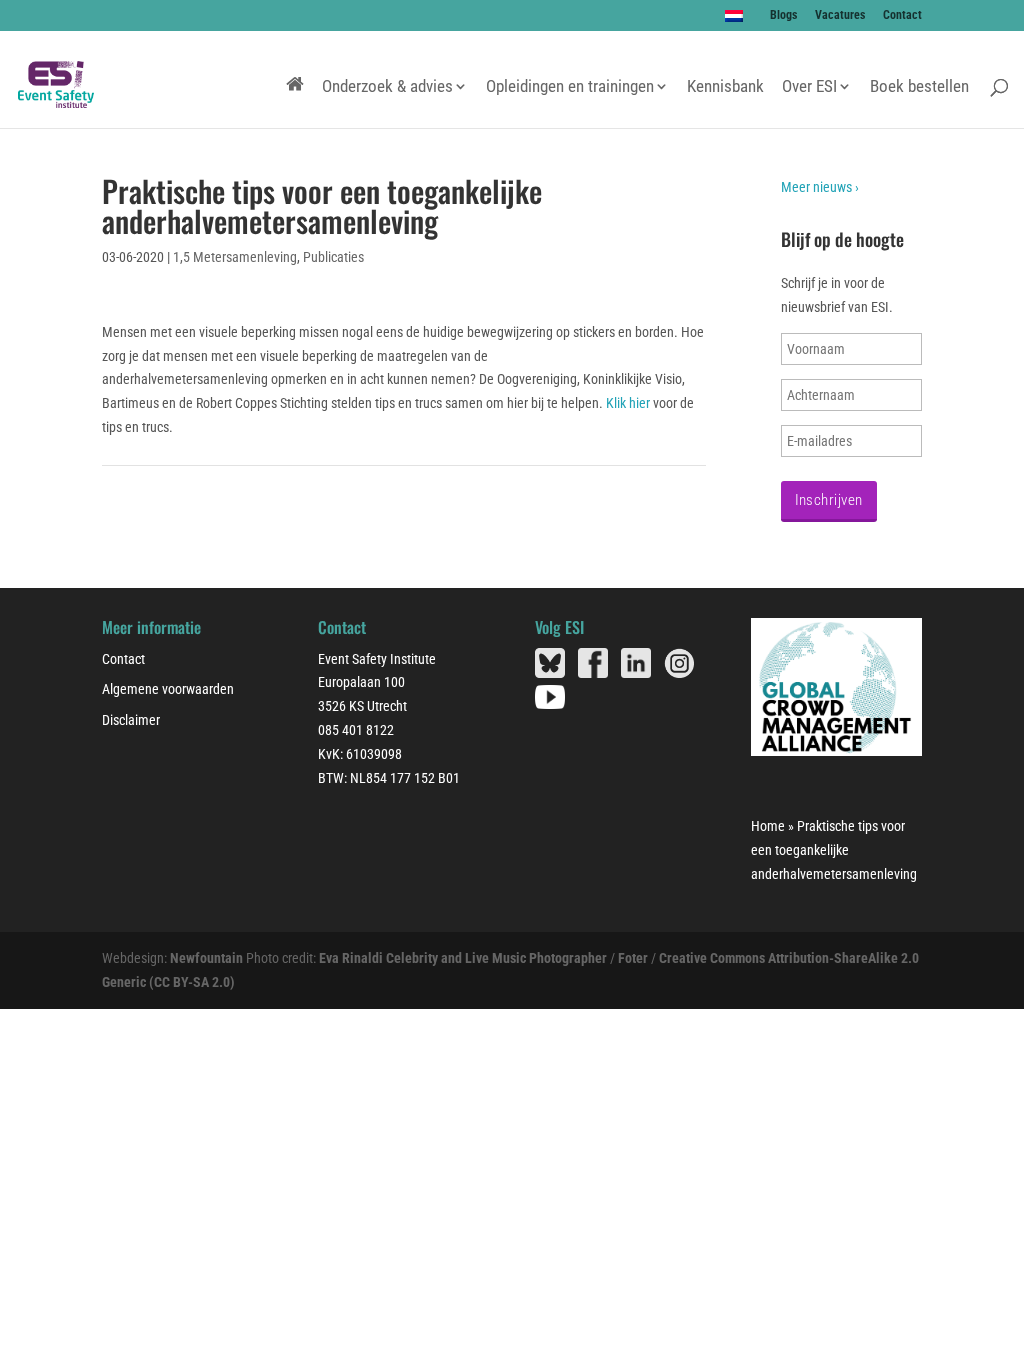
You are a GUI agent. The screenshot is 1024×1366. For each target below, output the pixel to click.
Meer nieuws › (820, 187)
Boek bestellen (919, 87)
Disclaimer (131, 720)
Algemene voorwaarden (168, 689)
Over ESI (809, 87)
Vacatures (840, 15)
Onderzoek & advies (387, 87)
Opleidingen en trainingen (570, 87)
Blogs (783, 15)
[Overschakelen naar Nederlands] (735, 15)
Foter (633, 958)
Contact (902, 15)
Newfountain (206, 958)
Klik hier (628, 403)
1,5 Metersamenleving (235, 257)
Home (768, 826)
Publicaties (333, 257)
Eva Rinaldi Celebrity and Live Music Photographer (463, 958)
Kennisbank (725, 87)
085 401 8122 (356, 730)
